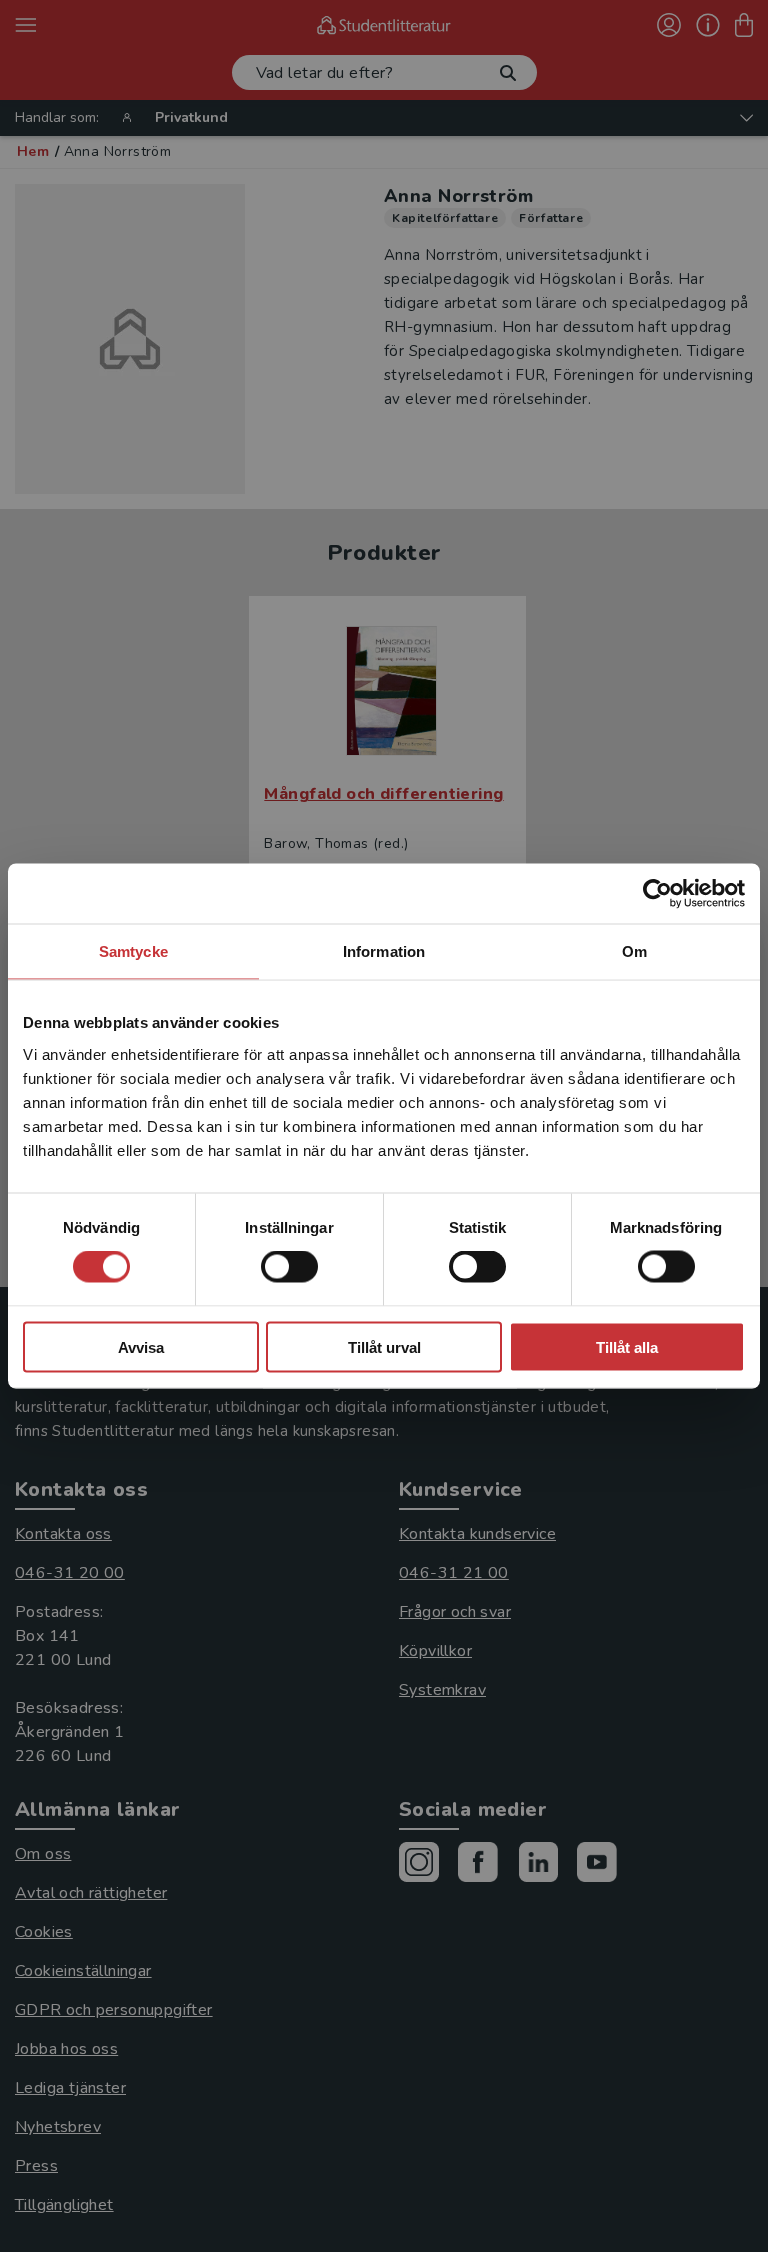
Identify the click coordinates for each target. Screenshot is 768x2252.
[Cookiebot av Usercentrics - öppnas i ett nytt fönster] (657, 894)
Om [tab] (634, 951)
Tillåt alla (627, 1346)
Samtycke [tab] (133, 951)
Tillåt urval (384, 1346)
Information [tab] (384, 951)
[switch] (289, 1267)
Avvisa (141, 1346)
